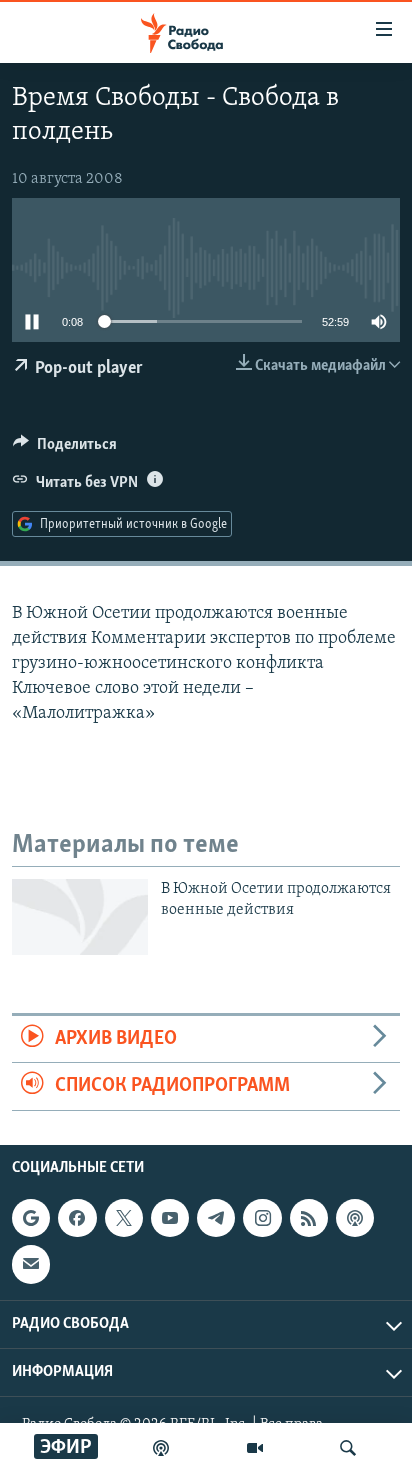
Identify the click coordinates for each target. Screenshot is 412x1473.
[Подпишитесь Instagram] (262, 1218)
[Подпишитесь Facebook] (77, 1218)
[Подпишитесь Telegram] (216, 1218)
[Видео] (255, 1448)
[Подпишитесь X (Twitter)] (124, 1218)
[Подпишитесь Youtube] (170, 1218)
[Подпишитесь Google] (31, 1218)
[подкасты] (161, 1448)
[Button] (65, 449)
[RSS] (309, 1218)
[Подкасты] (355, 1218)
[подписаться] (31, 1264)
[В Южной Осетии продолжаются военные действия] (80, 917)
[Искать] (348, 1448)
